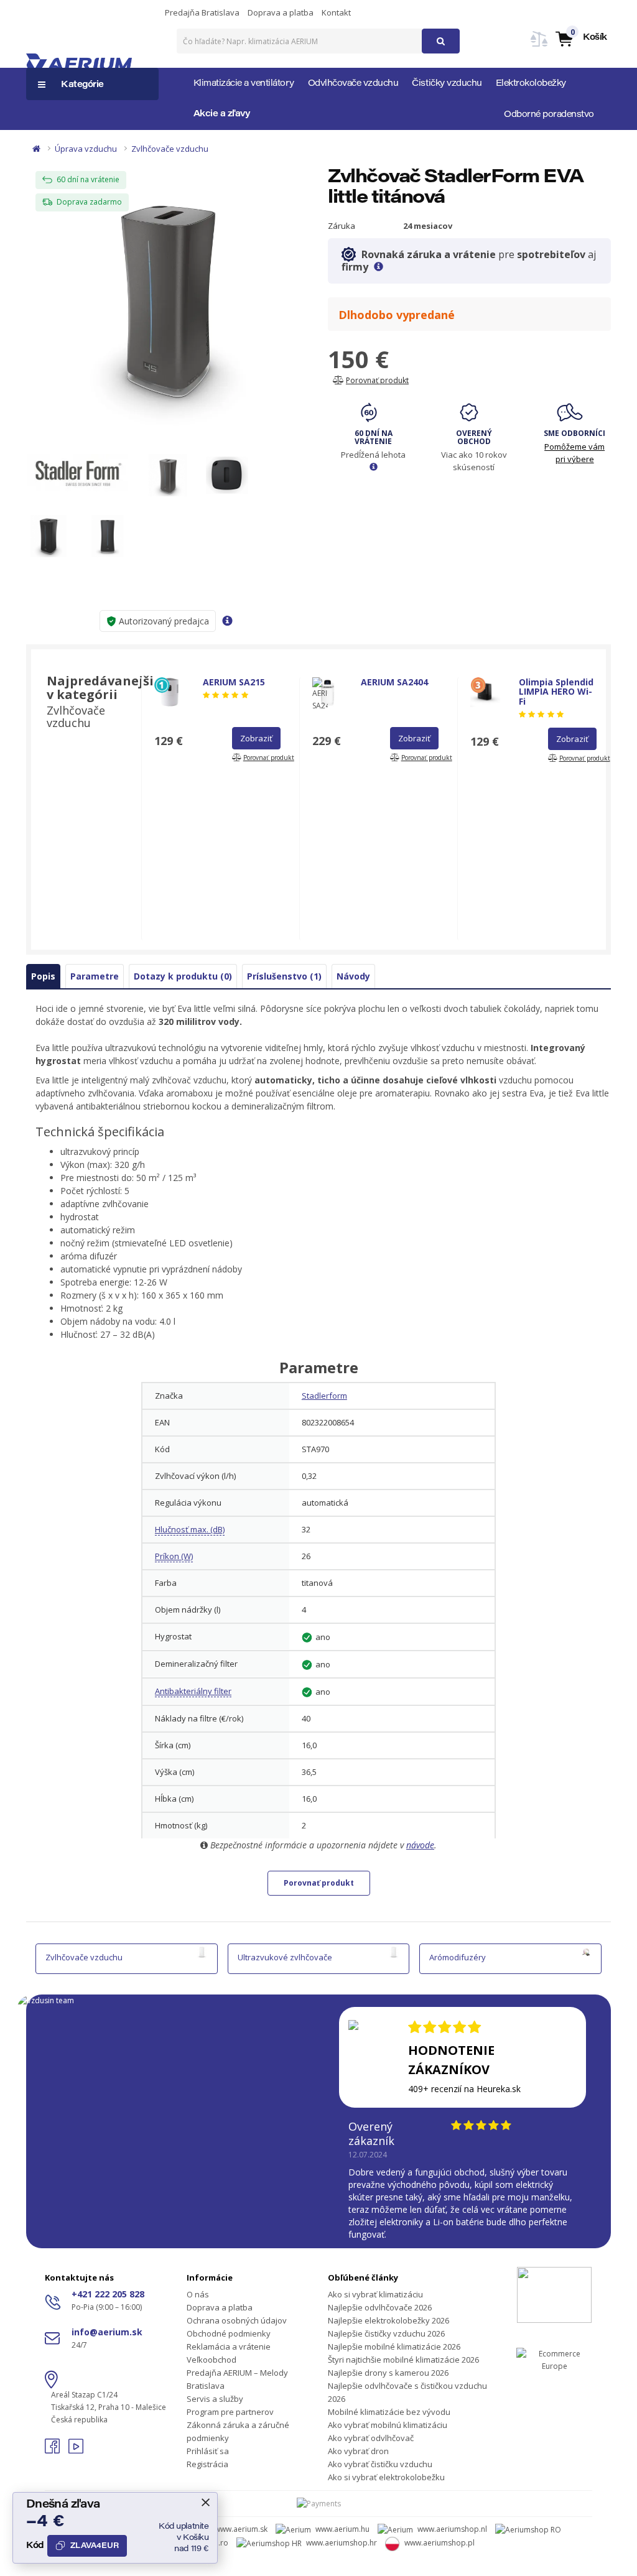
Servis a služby (215, 2399)
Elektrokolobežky (531, 84)
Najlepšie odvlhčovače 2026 (380, 2307)
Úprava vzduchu (86, 149)
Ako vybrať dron (358, 2451)
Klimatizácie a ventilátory (244, 84)
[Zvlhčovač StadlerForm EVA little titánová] (168, 297)
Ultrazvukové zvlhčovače (285, 1957)
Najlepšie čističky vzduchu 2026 (386, 2333)
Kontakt (336, 12)
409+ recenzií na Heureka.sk (464, 2089)
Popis (43, 976)
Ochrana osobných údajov (237, 2320)
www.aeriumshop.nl (452, 2529)
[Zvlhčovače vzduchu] (202, 1952)
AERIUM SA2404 (394, 682)
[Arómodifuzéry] (586, 1952)
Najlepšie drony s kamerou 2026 (388, 2373)
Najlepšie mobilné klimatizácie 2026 (394, 2347)
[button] (581, 38)
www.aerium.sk (241, 2529)
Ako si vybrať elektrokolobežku (386, 2477)
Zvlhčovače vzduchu (170, 149)
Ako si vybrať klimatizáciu (375, 2294)
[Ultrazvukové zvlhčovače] (394, 1952)
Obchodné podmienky (229, 2333)
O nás (198, 2294)
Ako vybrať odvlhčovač (371, 2438)
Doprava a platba (281, 12)
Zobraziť (256, 738)
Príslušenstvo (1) (284, 976)
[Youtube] (76, 2450)
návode (420, 1845)
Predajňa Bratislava (202, 12)
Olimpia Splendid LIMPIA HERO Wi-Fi (556, 692)
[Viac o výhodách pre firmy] (379, 267)
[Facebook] (53, 2450)
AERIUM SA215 (234, 682)
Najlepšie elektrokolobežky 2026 (388, 2320)
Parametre (95, 976)
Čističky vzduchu (447, 84)
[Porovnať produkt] (539, 46)
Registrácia (207, 2464)
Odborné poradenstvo (549, 115)
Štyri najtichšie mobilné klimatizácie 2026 (403, 2360)
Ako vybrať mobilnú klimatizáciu (388, 2425)
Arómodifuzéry (458, 1957)
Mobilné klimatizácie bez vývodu (389, 2412)
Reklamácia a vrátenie (229, 2347)
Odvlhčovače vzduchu (353, 84)
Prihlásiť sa (208, 2451)
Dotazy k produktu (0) (183, 976)
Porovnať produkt (319, 1883)
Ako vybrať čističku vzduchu (380, 2464)
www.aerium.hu (342, 2529)
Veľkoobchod (212, 2360)
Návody (353, 976)
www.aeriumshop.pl (439, 2543)
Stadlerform (324, 1396)
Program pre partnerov (230, 2412)
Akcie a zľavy (222, 114)
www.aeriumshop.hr (342, 2543)
